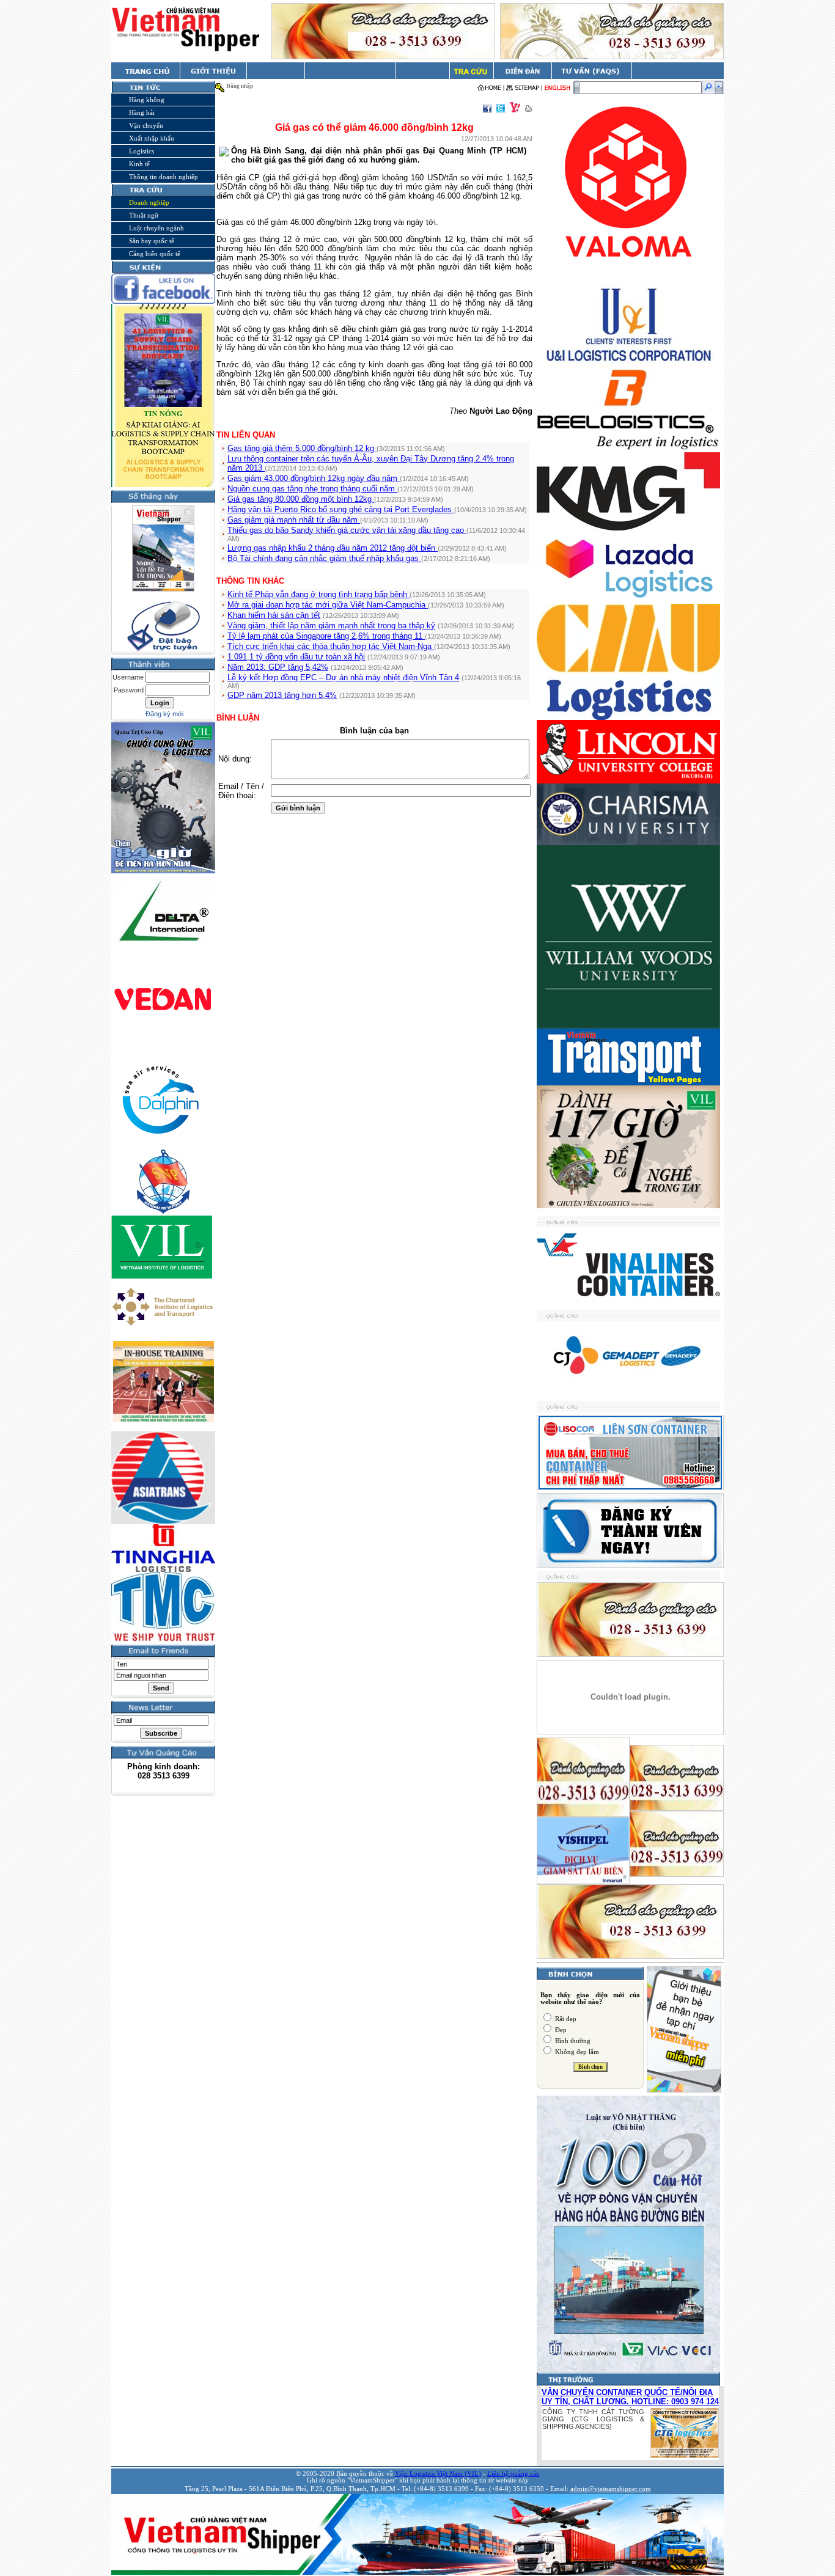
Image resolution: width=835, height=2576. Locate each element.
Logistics (142, 151)
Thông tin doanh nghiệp (164, 177)
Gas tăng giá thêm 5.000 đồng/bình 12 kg (302, 448)
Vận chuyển (146, 125)
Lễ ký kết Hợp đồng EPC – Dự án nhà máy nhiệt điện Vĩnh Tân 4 (343, 677)
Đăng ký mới (164, 714)
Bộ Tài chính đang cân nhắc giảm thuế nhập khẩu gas (324, 558)
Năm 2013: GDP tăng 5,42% (278, 667)
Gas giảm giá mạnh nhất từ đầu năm (294, 520)
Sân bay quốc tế (152, 241)
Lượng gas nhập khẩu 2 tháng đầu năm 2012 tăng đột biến (333, 548)
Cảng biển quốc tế (155, 254)
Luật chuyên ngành (156, 228)
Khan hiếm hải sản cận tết (274, 615)
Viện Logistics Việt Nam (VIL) (438, 2474)
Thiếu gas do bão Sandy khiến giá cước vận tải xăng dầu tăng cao (347, 530)
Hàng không (147, 100)
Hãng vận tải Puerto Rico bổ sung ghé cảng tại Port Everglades (341, 509)
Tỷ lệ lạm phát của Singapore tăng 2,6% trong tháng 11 (326, 636)
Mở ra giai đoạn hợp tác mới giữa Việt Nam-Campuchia (328, 605)
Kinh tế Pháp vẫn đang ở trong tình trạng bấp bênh (318, 594)
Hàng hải (142, 112)
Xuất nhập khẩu (152, 138)
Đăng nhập (240, 86)
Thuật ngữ (144, 215)
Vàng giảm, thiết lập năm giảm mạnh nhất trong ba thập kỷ (331, 626)
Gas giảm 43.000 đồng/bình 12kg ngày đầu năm (314, 478)
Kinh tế (139, 164)
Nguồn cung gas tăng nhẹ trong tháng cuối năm (312, 489)
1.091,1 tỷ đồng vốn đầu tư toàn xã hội (296, 657)
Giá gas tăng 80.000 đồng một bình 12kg (301, 499)
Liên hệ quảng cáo (513, 2474)
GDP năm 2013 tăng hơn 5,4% (282, 695)
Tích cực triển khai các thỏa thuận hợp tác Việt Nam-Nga (331, 646)
